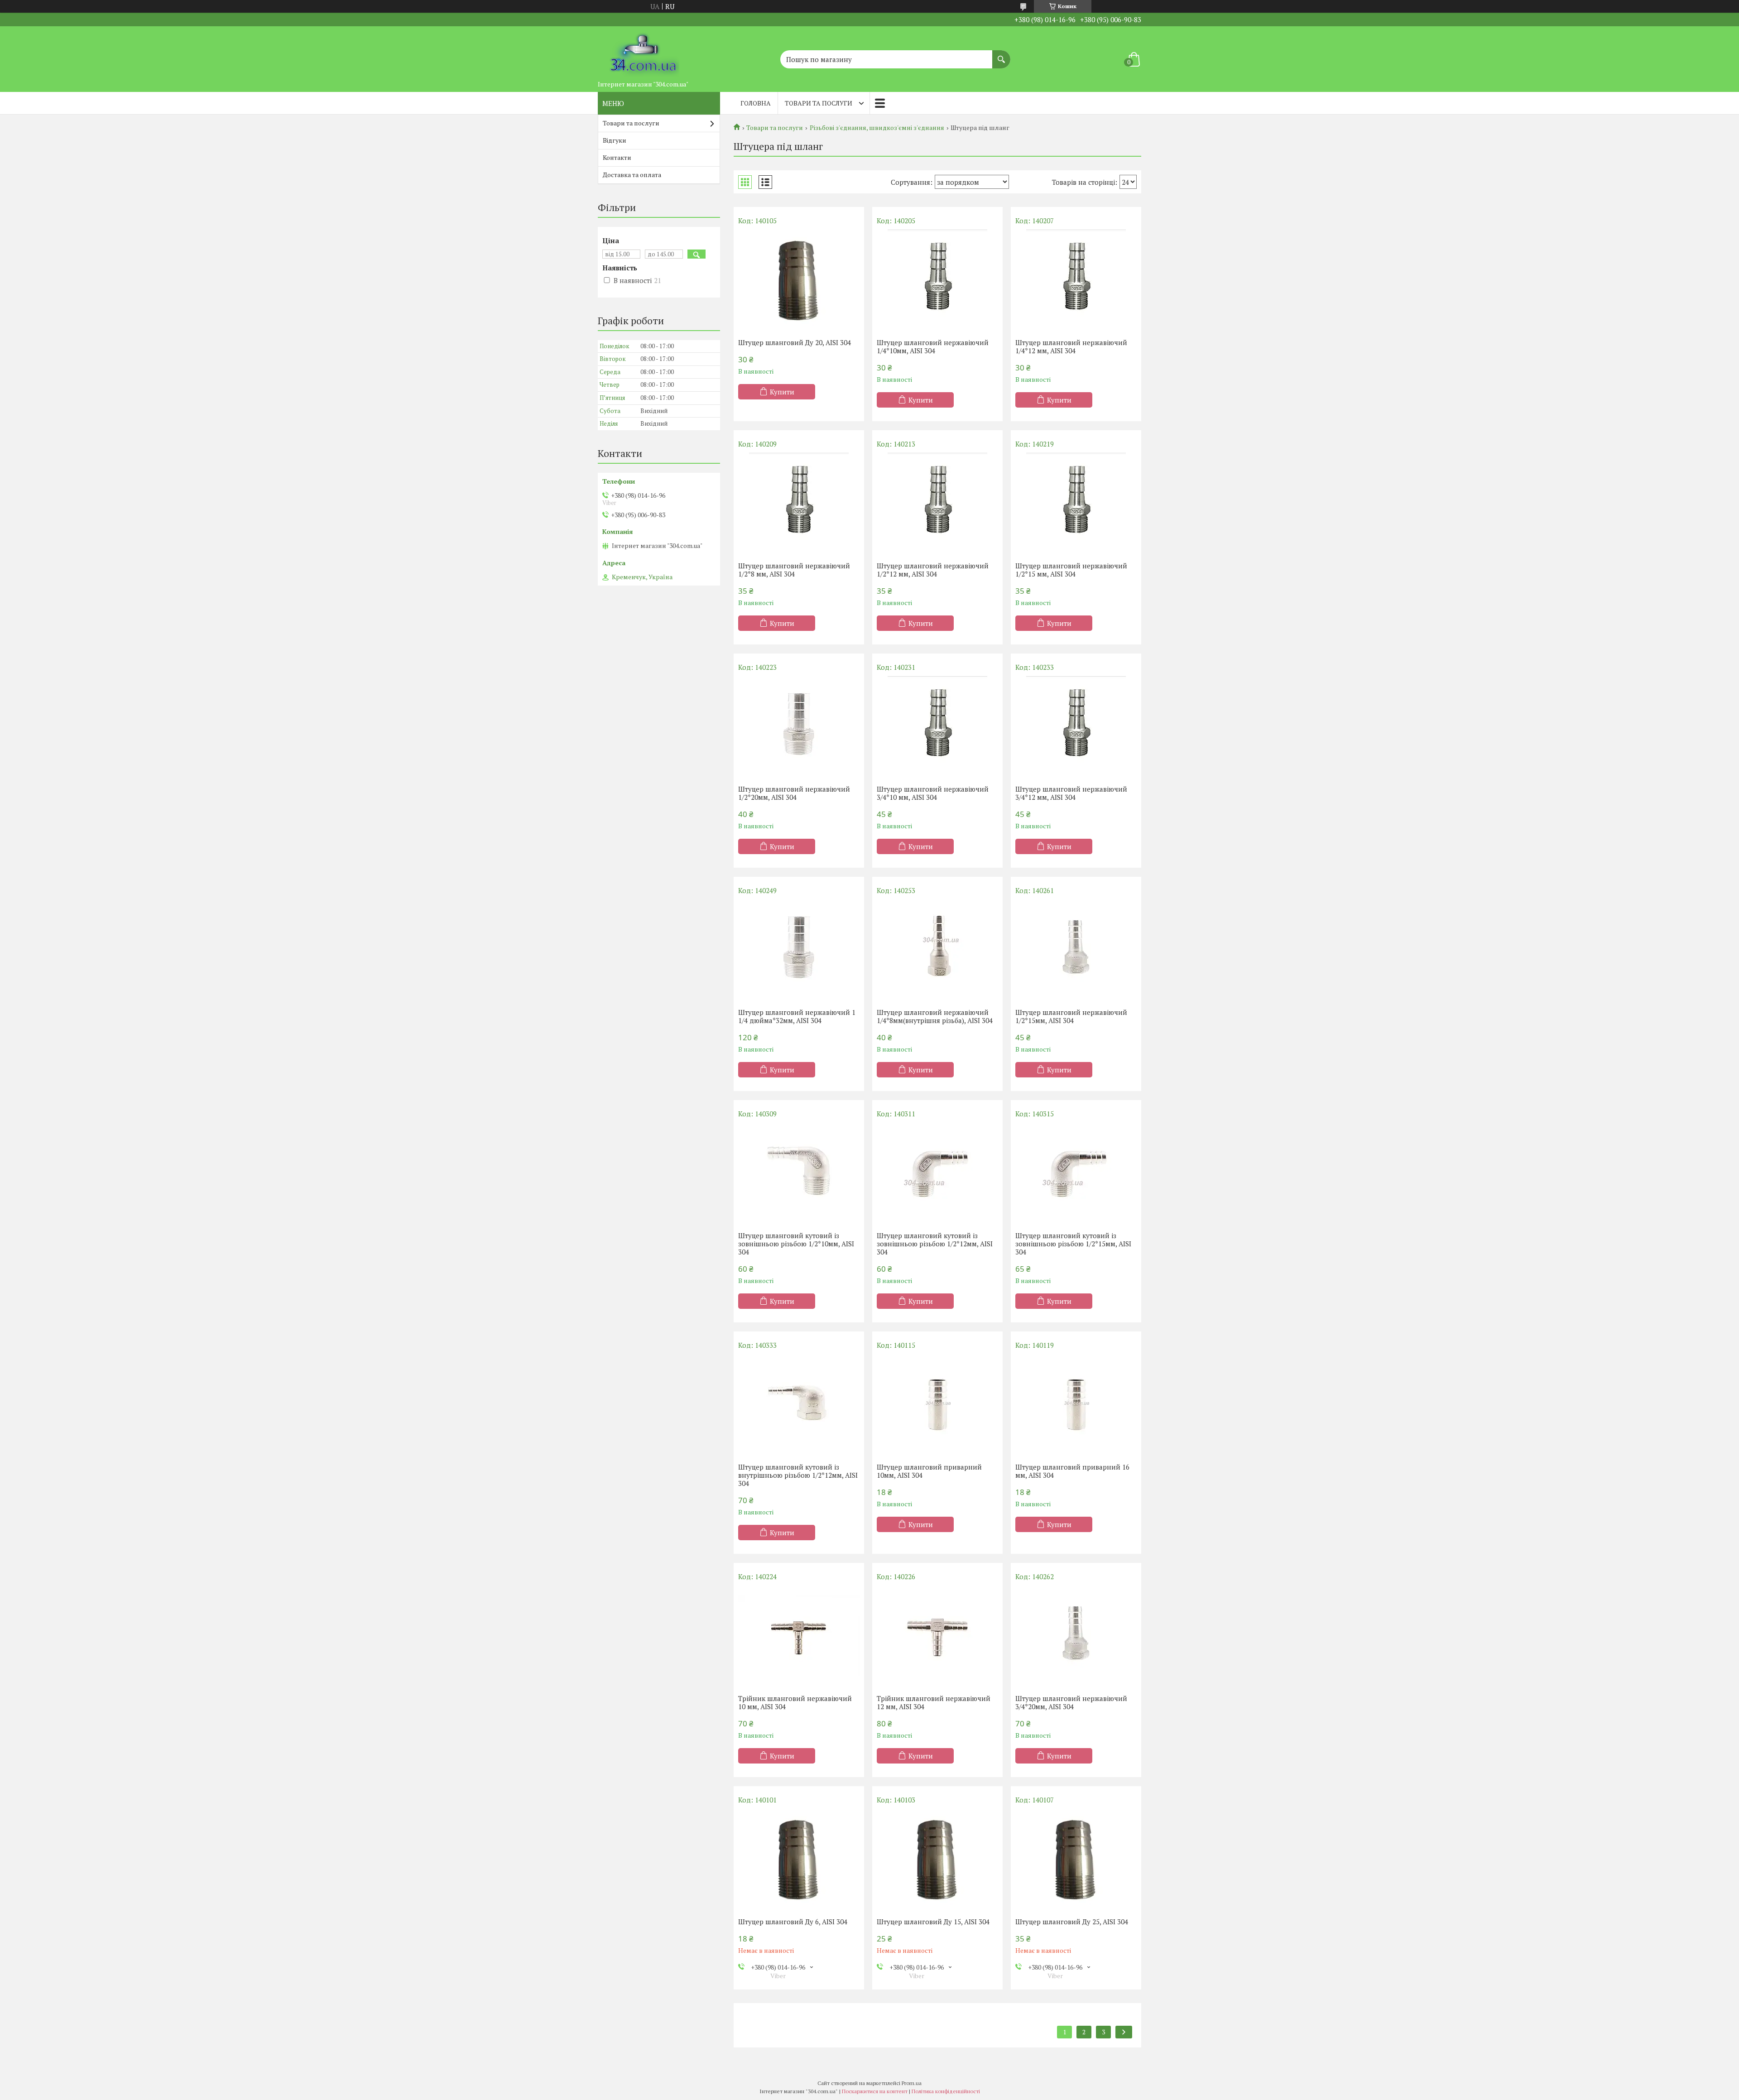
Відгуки (615, 140)
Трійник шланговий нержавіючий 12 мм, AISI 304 (934, 1702)
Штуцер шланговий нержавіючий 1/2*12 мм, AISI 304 (933, 570)
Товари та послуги (819, 103)
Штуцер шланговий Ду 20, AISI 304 (795, 342)
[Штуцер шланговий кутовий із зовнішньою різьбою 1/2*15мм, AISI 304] (1076, 1173)
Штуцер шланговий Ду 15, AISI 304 (933, 1922)
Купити (782, 392)
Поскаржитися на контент (875, 2091)
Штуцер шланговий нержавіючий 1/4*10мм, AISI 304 (933, 346)
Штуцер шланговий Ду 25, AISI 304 (1072, 1922)
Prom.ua (912, 2083)
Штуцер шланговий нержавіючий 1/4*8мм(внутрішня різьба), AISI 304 (935, 1016)
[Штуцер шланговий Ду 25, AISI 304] (1076, 1859)
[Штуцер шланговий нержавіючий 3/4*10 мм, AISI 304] (937, 726)
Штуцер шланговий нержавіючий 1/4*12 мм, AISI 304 (1071, 346)
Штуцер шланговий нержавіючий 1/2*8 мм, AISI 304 (794, 570)
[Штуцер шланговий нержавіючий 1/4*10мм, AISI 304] (937, 279)
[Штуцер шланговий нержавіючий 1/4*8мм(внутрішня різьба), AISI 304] (937, 949)
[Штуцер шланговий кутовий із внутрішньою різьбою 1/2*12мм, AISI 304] (799, 1404)
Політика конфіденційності (946, 2091)
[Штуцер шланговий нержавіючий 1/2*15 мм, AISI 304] (1076, 503)
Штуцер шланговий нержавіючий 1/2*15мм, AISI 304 (1071, 1016)
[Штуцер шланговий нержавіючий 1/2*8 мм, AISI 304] (799, 503)
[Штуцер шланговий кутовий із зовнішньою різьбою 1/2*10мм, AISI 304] (799, 1173)
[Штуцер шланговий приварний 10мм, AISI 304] (937, 1404)
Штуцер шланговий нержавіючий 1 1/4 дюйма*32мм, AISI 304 (797, 1016)
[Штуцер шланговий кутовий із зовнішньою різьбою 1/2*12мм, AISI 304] (937, 1173)
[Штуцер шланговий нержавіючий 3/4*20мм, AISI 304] (1076, 1635)
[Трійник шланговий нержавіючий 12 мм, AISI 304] (937, 1635)
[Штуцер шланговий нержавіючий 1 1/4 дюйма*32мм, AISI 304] (799, 949)
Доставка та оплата (632, 175)
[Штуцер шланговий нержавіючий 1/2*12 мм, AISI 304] (937, 503)
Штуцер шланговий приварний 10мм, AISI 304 (929, 1471)
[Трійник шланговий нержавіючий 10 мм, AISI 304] (799, 1635)
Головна (756, 103)
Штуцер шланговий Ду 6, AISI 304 (793, 1922)
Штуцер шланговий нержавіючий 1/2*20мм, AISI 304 (794, 793)
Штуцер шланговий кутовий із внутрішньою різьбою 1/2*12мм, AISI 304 (798, 1475)
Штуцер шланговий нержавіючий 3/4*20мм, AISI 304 (1071, 1702)
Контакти (617, 157)
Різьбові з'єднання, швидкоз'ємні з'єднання (877, 128)
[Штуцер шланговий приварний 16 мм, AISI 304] (1076, 1404)
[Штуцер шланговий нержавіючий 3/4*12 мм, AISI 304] (1076, 726)
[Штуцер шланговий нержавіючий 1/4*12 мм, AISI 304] (1076, 279)
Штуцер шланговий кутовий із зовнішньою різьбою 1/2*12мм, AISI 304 (935, 1244)
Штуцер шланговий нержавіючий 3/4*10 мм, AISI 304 (933, 793)
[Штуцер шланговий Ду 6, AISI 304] (799, 1859)
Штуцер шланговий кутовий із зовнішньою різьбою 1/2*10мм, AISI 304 (796, 1244)
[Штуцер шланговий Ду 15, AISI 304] (937, 1859)
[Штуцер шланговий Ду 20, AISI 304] (799, 279)
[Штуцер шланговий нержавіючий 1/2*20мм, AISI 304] (799, 726)
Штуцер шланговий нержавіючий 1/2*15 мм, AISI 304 (1071, 570)
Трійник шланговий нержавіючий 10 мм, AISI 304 (795, 1702)
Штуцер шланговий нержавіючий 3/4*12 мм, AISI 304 (1071, 793)
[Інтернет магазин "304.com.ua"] (643, 51)
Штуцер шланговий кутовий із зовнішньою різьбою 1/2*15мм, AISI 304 (1073, 1244)
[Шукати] (1001, 55)
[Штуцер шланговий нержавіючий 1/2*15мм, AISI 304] (1076, 949)
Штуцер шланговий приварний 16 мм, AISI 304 (1072, 1471)
